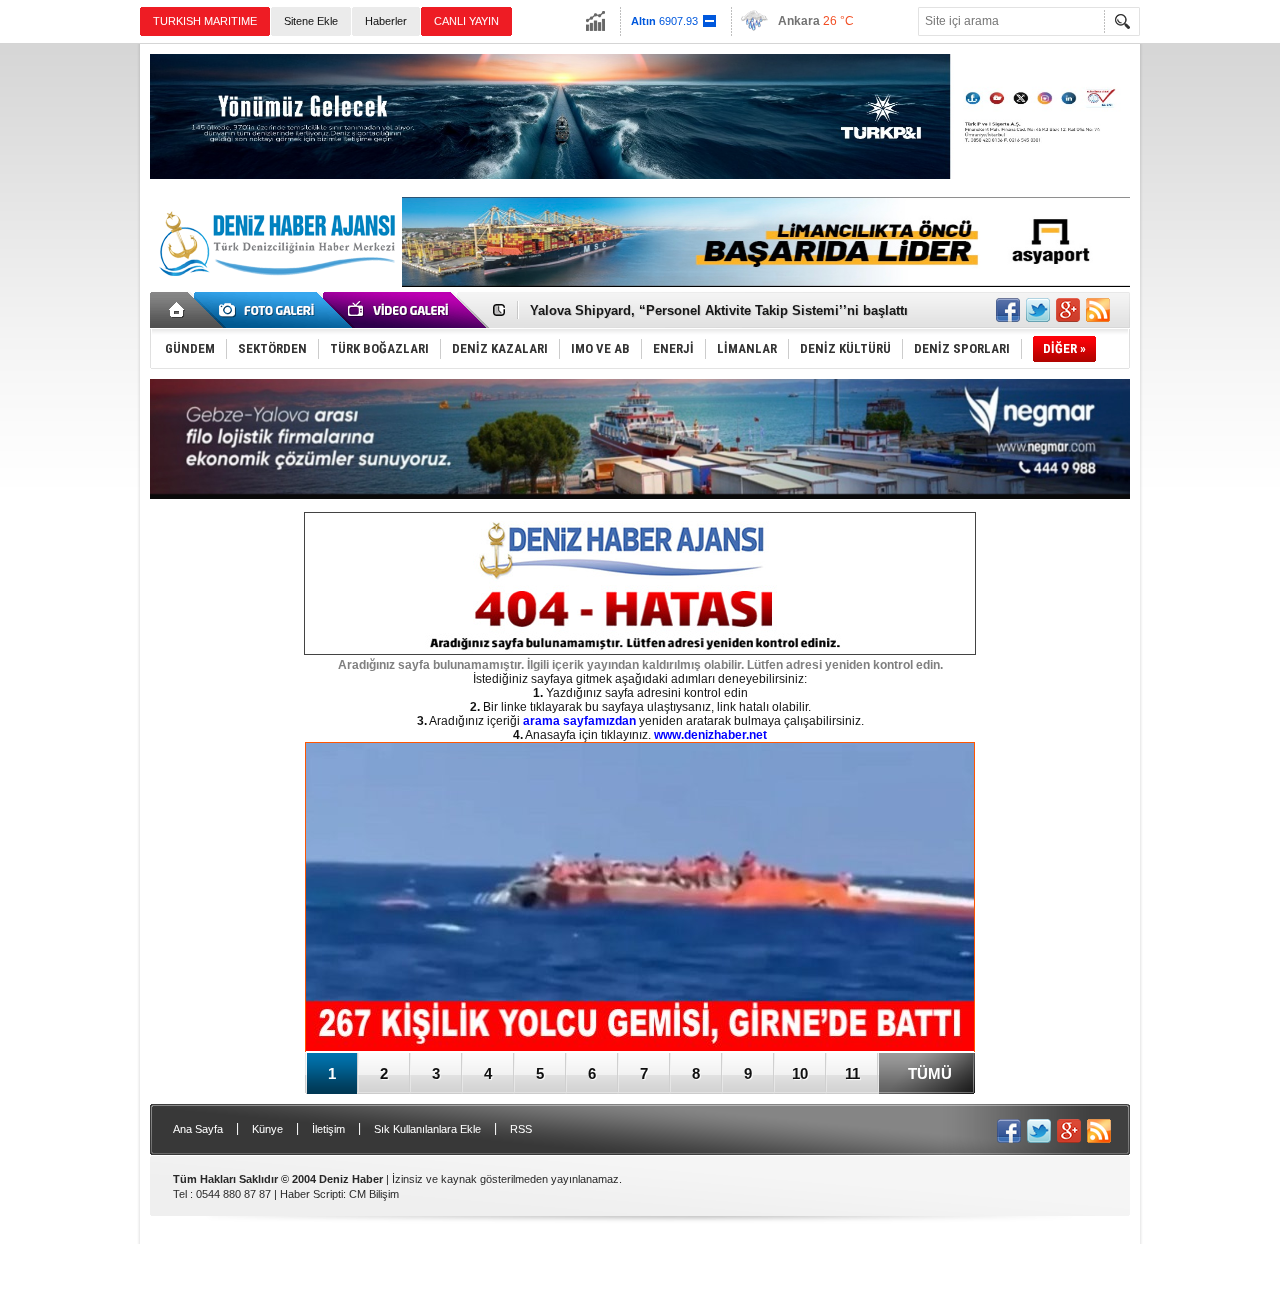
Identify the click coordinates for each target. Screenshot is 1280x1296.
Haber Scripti (311, 1194)
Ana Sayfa (198, 1129)
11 (852, 1073)
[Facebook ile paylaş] (1008, 310)
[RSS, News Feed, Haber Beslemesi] (1098, 310)
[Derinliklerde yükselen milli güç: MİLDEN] (640, 898)
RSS (521, 1129)
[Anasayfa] (177, 310)
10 (800, 1073)
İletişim (328, 1129)
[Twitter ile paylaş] (1038, 310)
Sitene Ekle (311, 21)
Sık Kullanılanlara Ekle (427, 1129)
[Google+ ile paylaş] (1068, 310)
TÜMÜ (930, 1073)
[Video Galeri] (400, 310)
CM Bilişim (374, 1194)
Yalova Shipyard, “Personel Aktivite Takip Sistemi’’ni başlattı (719, 310)
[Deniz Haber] (275, 288)
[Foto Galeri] (270, 310)
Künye (267, 1129)
